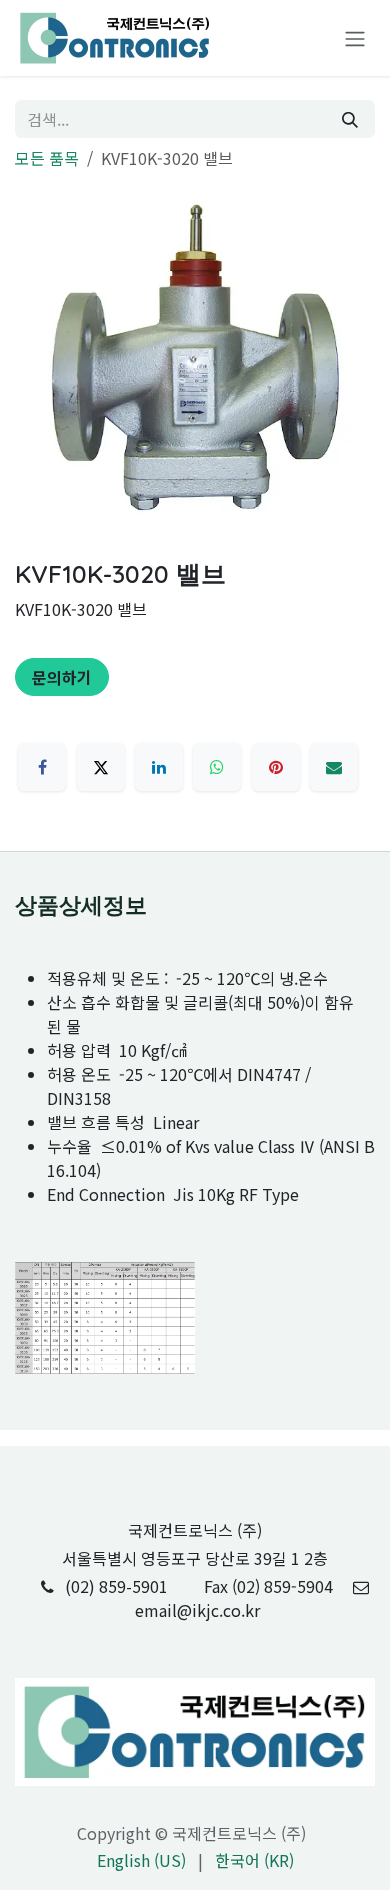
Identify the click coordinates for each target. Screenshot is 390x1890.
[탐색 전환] (355, 38)
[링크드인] (159, 767)
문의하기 (62, 677)
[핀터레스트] (276, 767)
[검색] (350, 119)
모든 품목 (47, 158)
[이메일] (334, 767)
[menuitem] (141, 1860)
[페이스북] (42, 767)
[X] (101, 767)
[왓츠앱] (217, 767)
